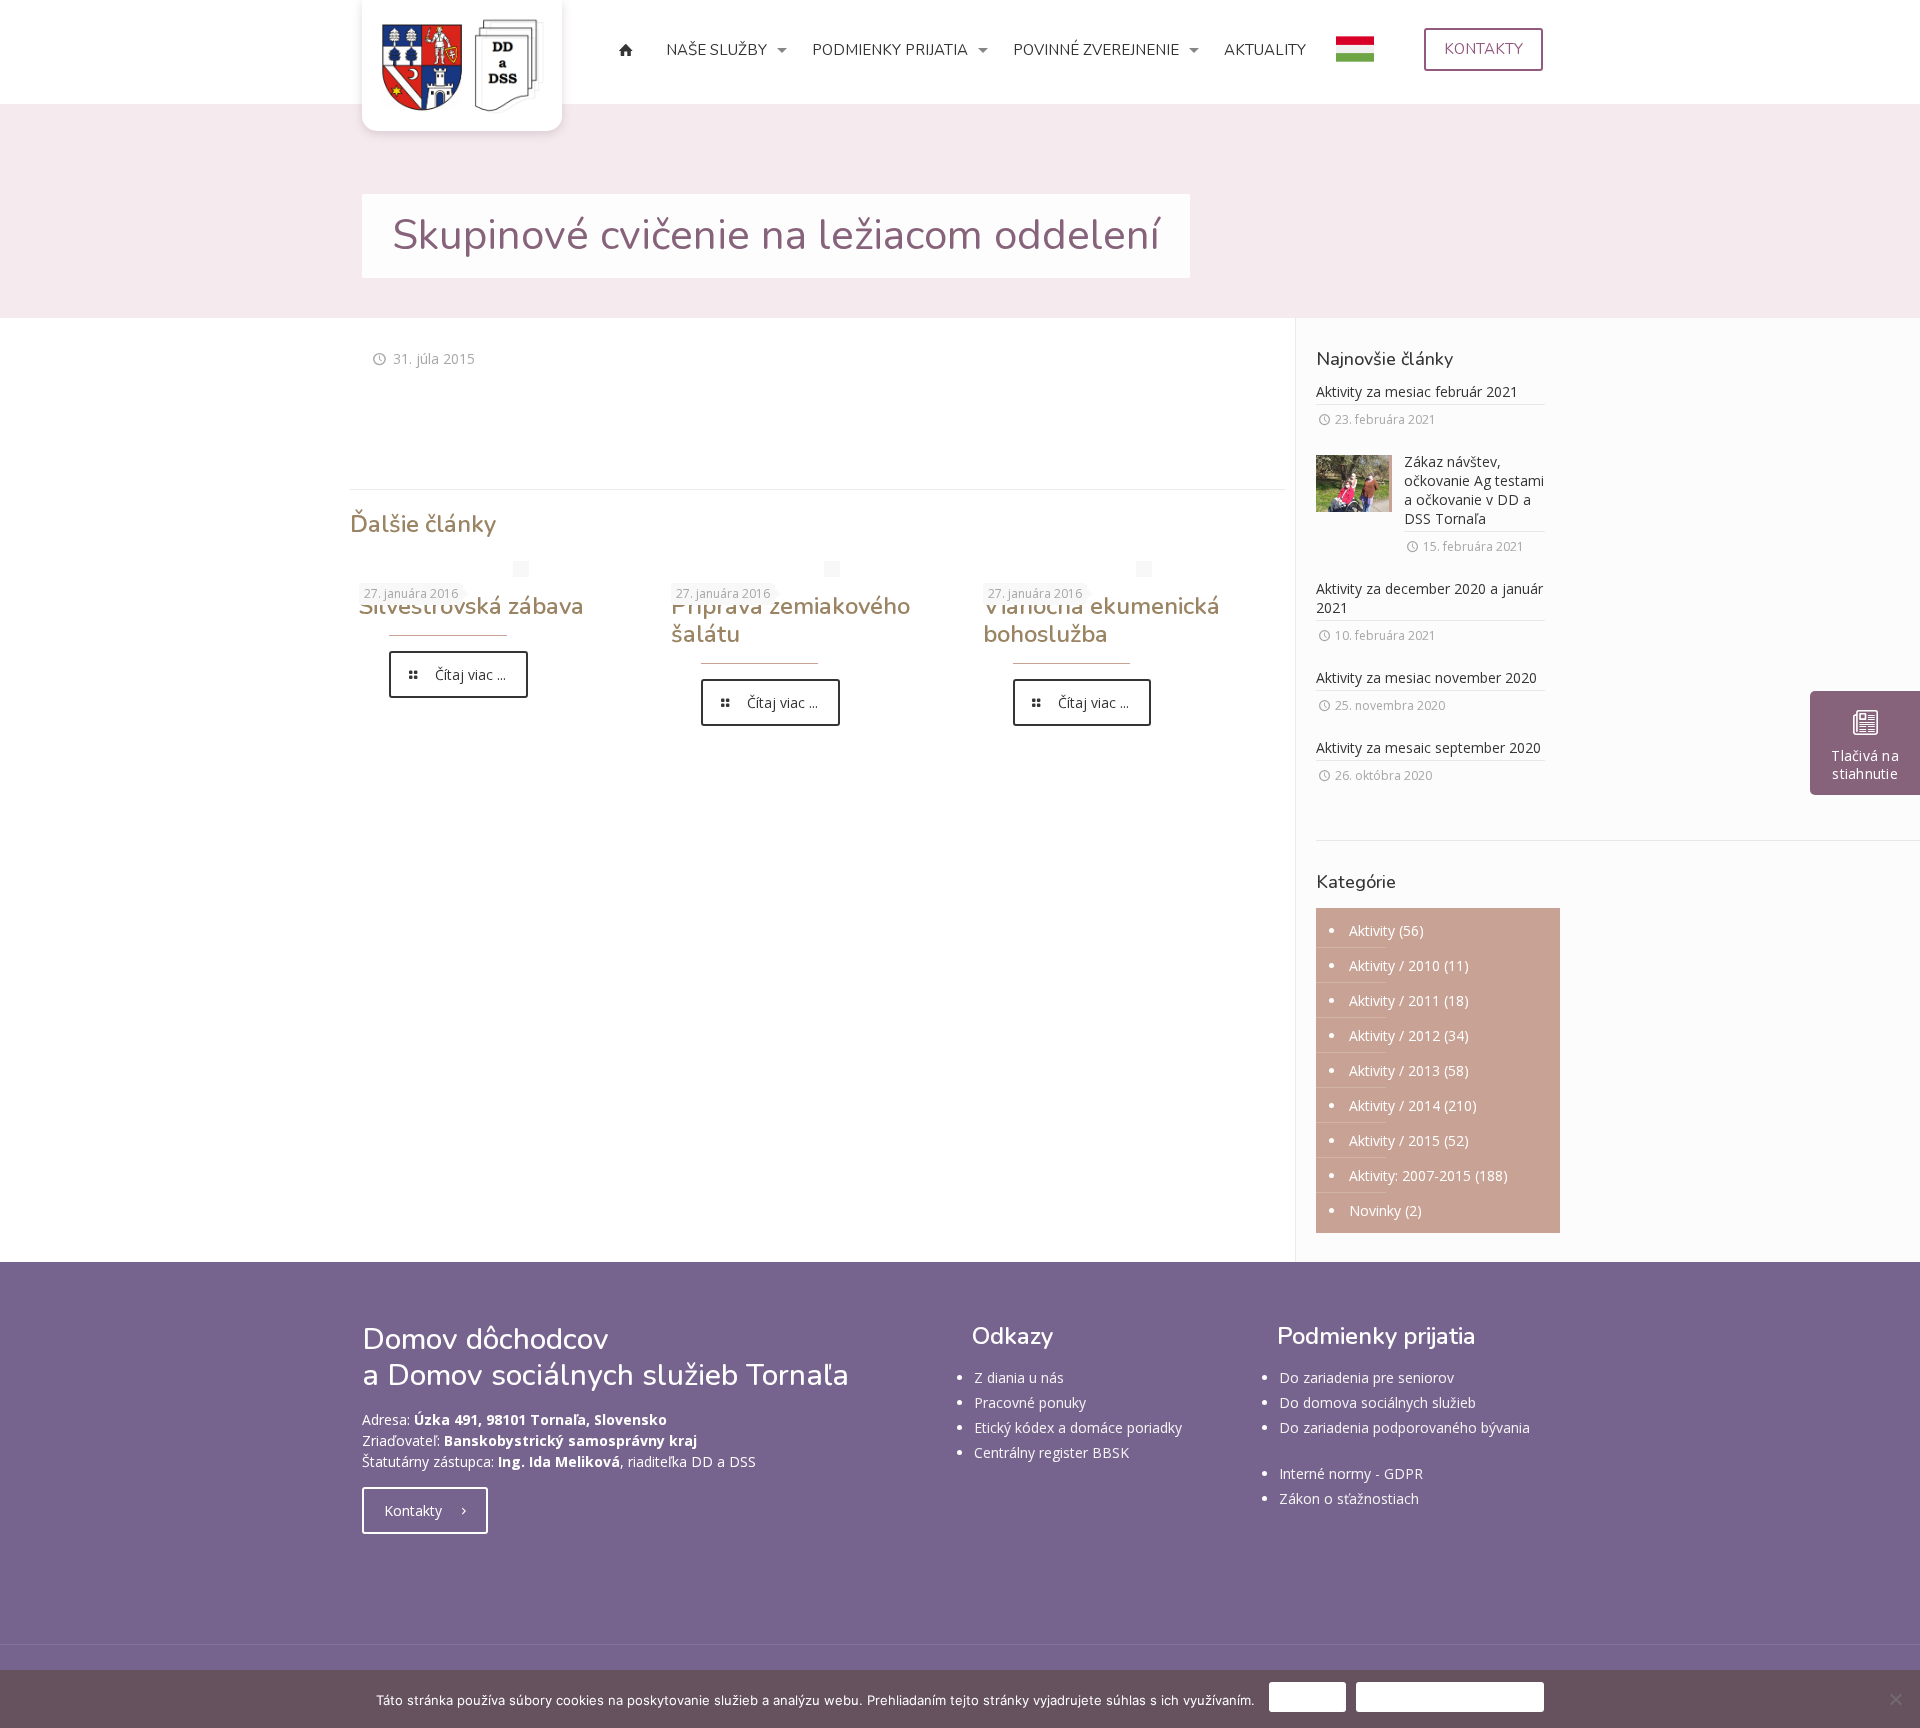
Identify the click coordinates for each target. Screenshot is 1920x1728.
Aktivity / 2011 (1394, 1000)
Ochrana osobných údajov (1450, 1697)
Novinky (1375, 1210)
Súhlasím (1307, 1697)
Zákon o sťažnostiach (1349, 1498)
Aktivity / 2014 (1394, 1105)
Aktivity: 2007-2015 (1410, 1175)
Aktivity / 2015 (1394, 1140)
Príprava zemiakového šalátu (790, 620)
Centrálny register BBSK (1051, 1452)
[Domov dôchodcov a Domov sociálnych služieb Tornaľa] (462, 65)
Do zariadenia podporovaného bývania (1404, 1427)
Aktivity (1372, 930)
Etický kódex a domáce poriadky (1078, 1427)
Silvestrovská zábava (471, 606)
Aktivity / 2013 (1394, 1070)
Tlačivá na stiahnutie (1865, 764)
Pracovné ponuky (1030, 1402)
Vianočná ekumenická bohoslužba (1101, 620)
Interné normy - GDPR (1351, 1473)
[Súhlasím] (1895, 1699)
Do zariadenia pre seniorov (1366, 1377)
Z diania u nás (1019, 1377)
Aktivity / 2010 (1394, 965)
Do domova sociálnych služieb (1377, 1402)
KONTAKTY (1483, 49)
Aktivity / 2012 (1394, 1035)
